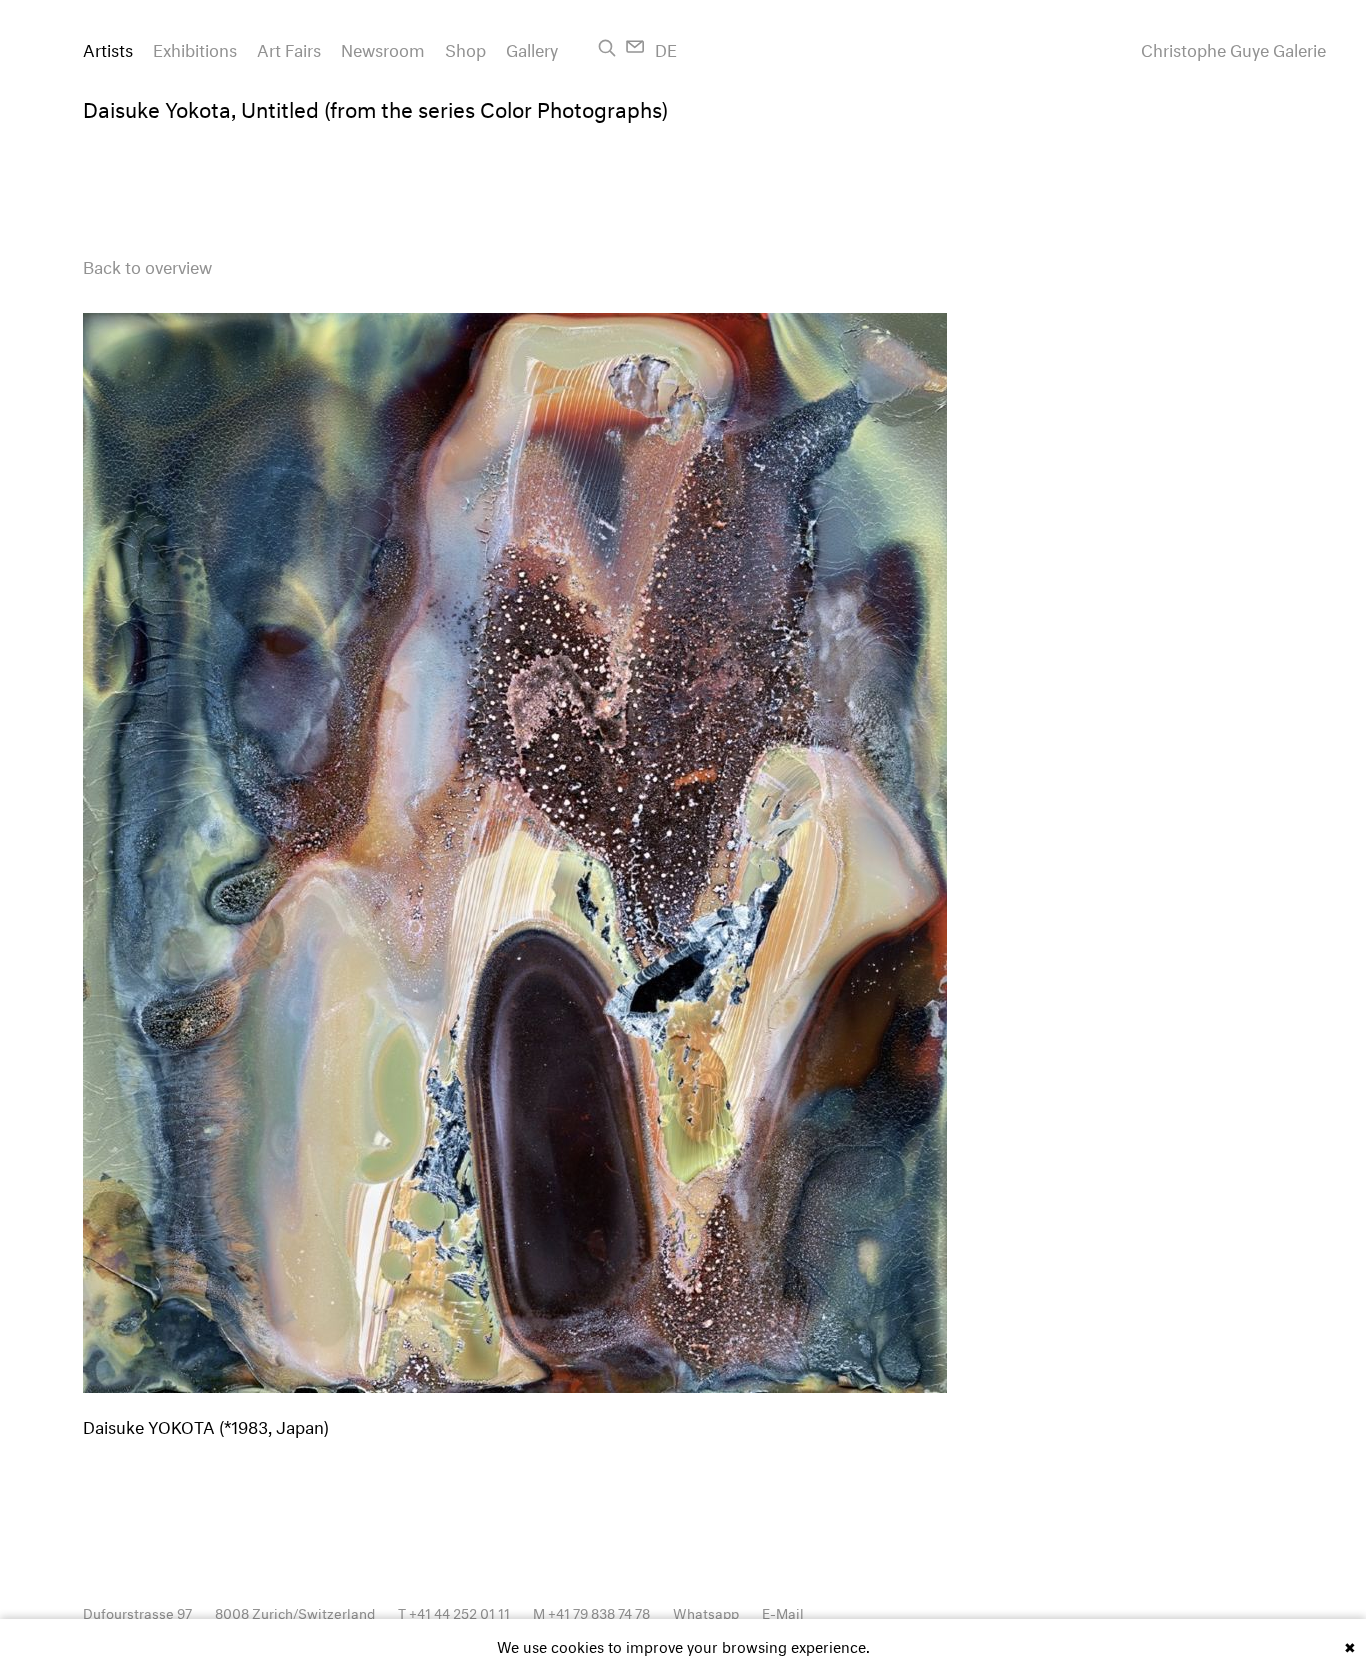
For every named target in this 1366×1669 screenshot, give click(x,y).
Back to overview (147, 264)
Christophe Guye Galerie (1233, 48)
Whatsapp (706, 1611)
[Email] (635, 46)
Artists (108, 47)
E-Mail (783, 1611)
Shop (465, 47)
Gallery (532, 47)
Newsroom (383, 47)
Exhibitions (195, 47)
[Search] (607, 48)
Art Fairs (289, 47)
